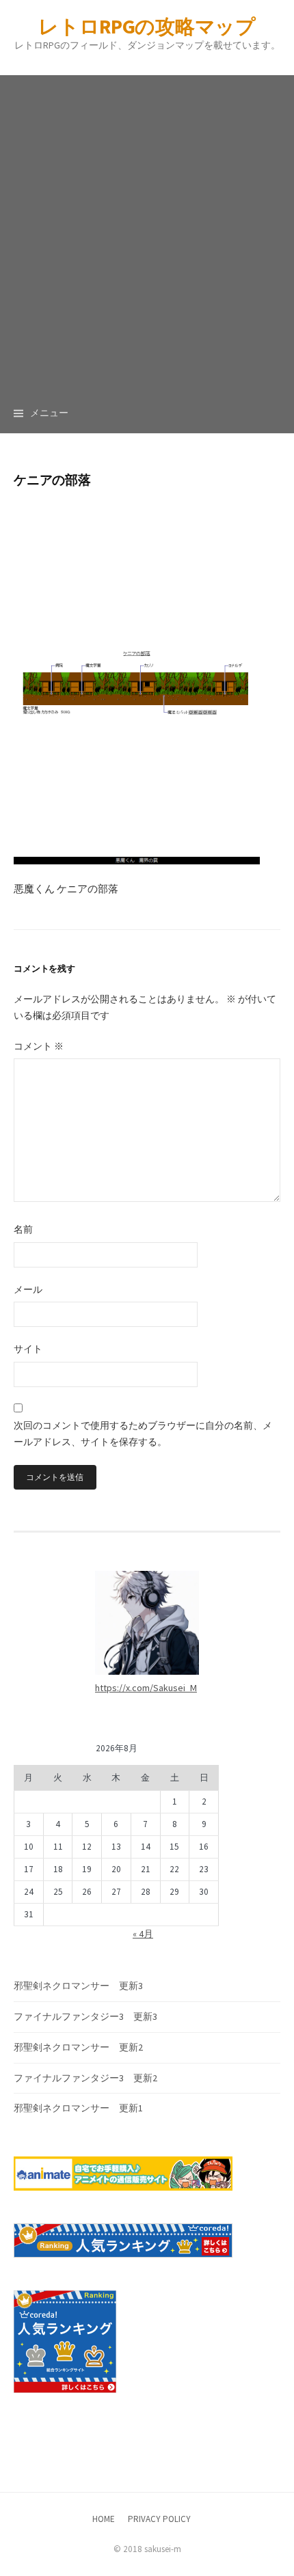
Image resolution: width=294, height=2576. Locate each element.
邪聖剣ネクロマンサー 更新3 (78, 1986)
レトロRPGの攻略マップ (147, 26)
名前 (23, 1229)
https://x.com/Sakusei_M (146, 1688)
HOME (104, 2519)
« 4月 (143, 1934)
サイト (28, 1349)
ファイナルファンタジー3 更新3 (85, 2016)
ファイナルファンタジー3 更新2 (85, 2078)
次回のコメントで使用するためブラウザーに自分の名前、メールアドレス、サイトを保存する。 (143, 1434)
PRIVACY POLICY (159, 2519)
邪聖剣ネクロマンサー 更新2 (78, 2047)
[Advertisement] (147, 222)
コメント (39, 1046)
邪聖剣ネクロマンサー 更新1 (78, 2108)
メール (28, 1289)
